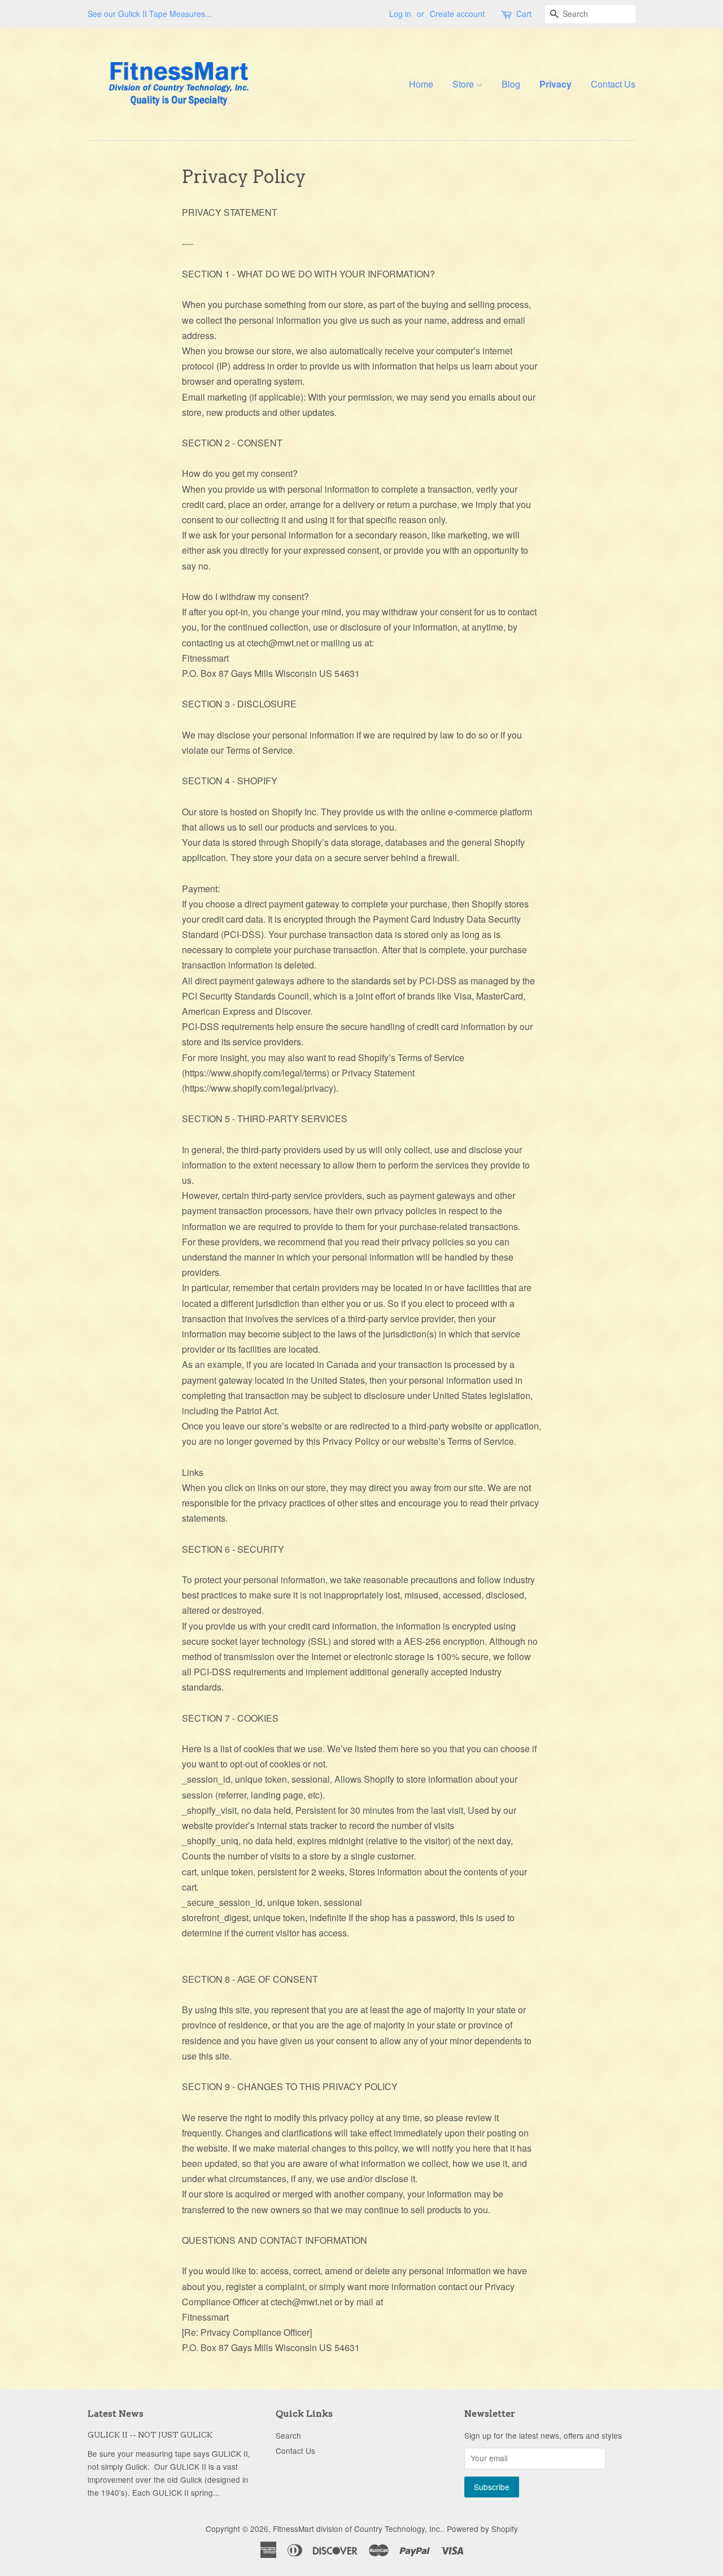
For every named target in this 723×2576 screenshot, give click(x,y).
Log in (400, 14)
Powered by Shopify (482, 2529)
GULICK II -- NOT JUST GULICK (150, 2435)
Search (288, 2435)
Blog (511, 84)
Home (421, 84)
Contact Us (613, 84)
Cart (524, 14)
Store (464, 84)
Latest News (116, 2414)
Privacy (556, 84)
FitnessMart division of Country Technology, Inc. (358, 2529)
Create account (457, 14)
